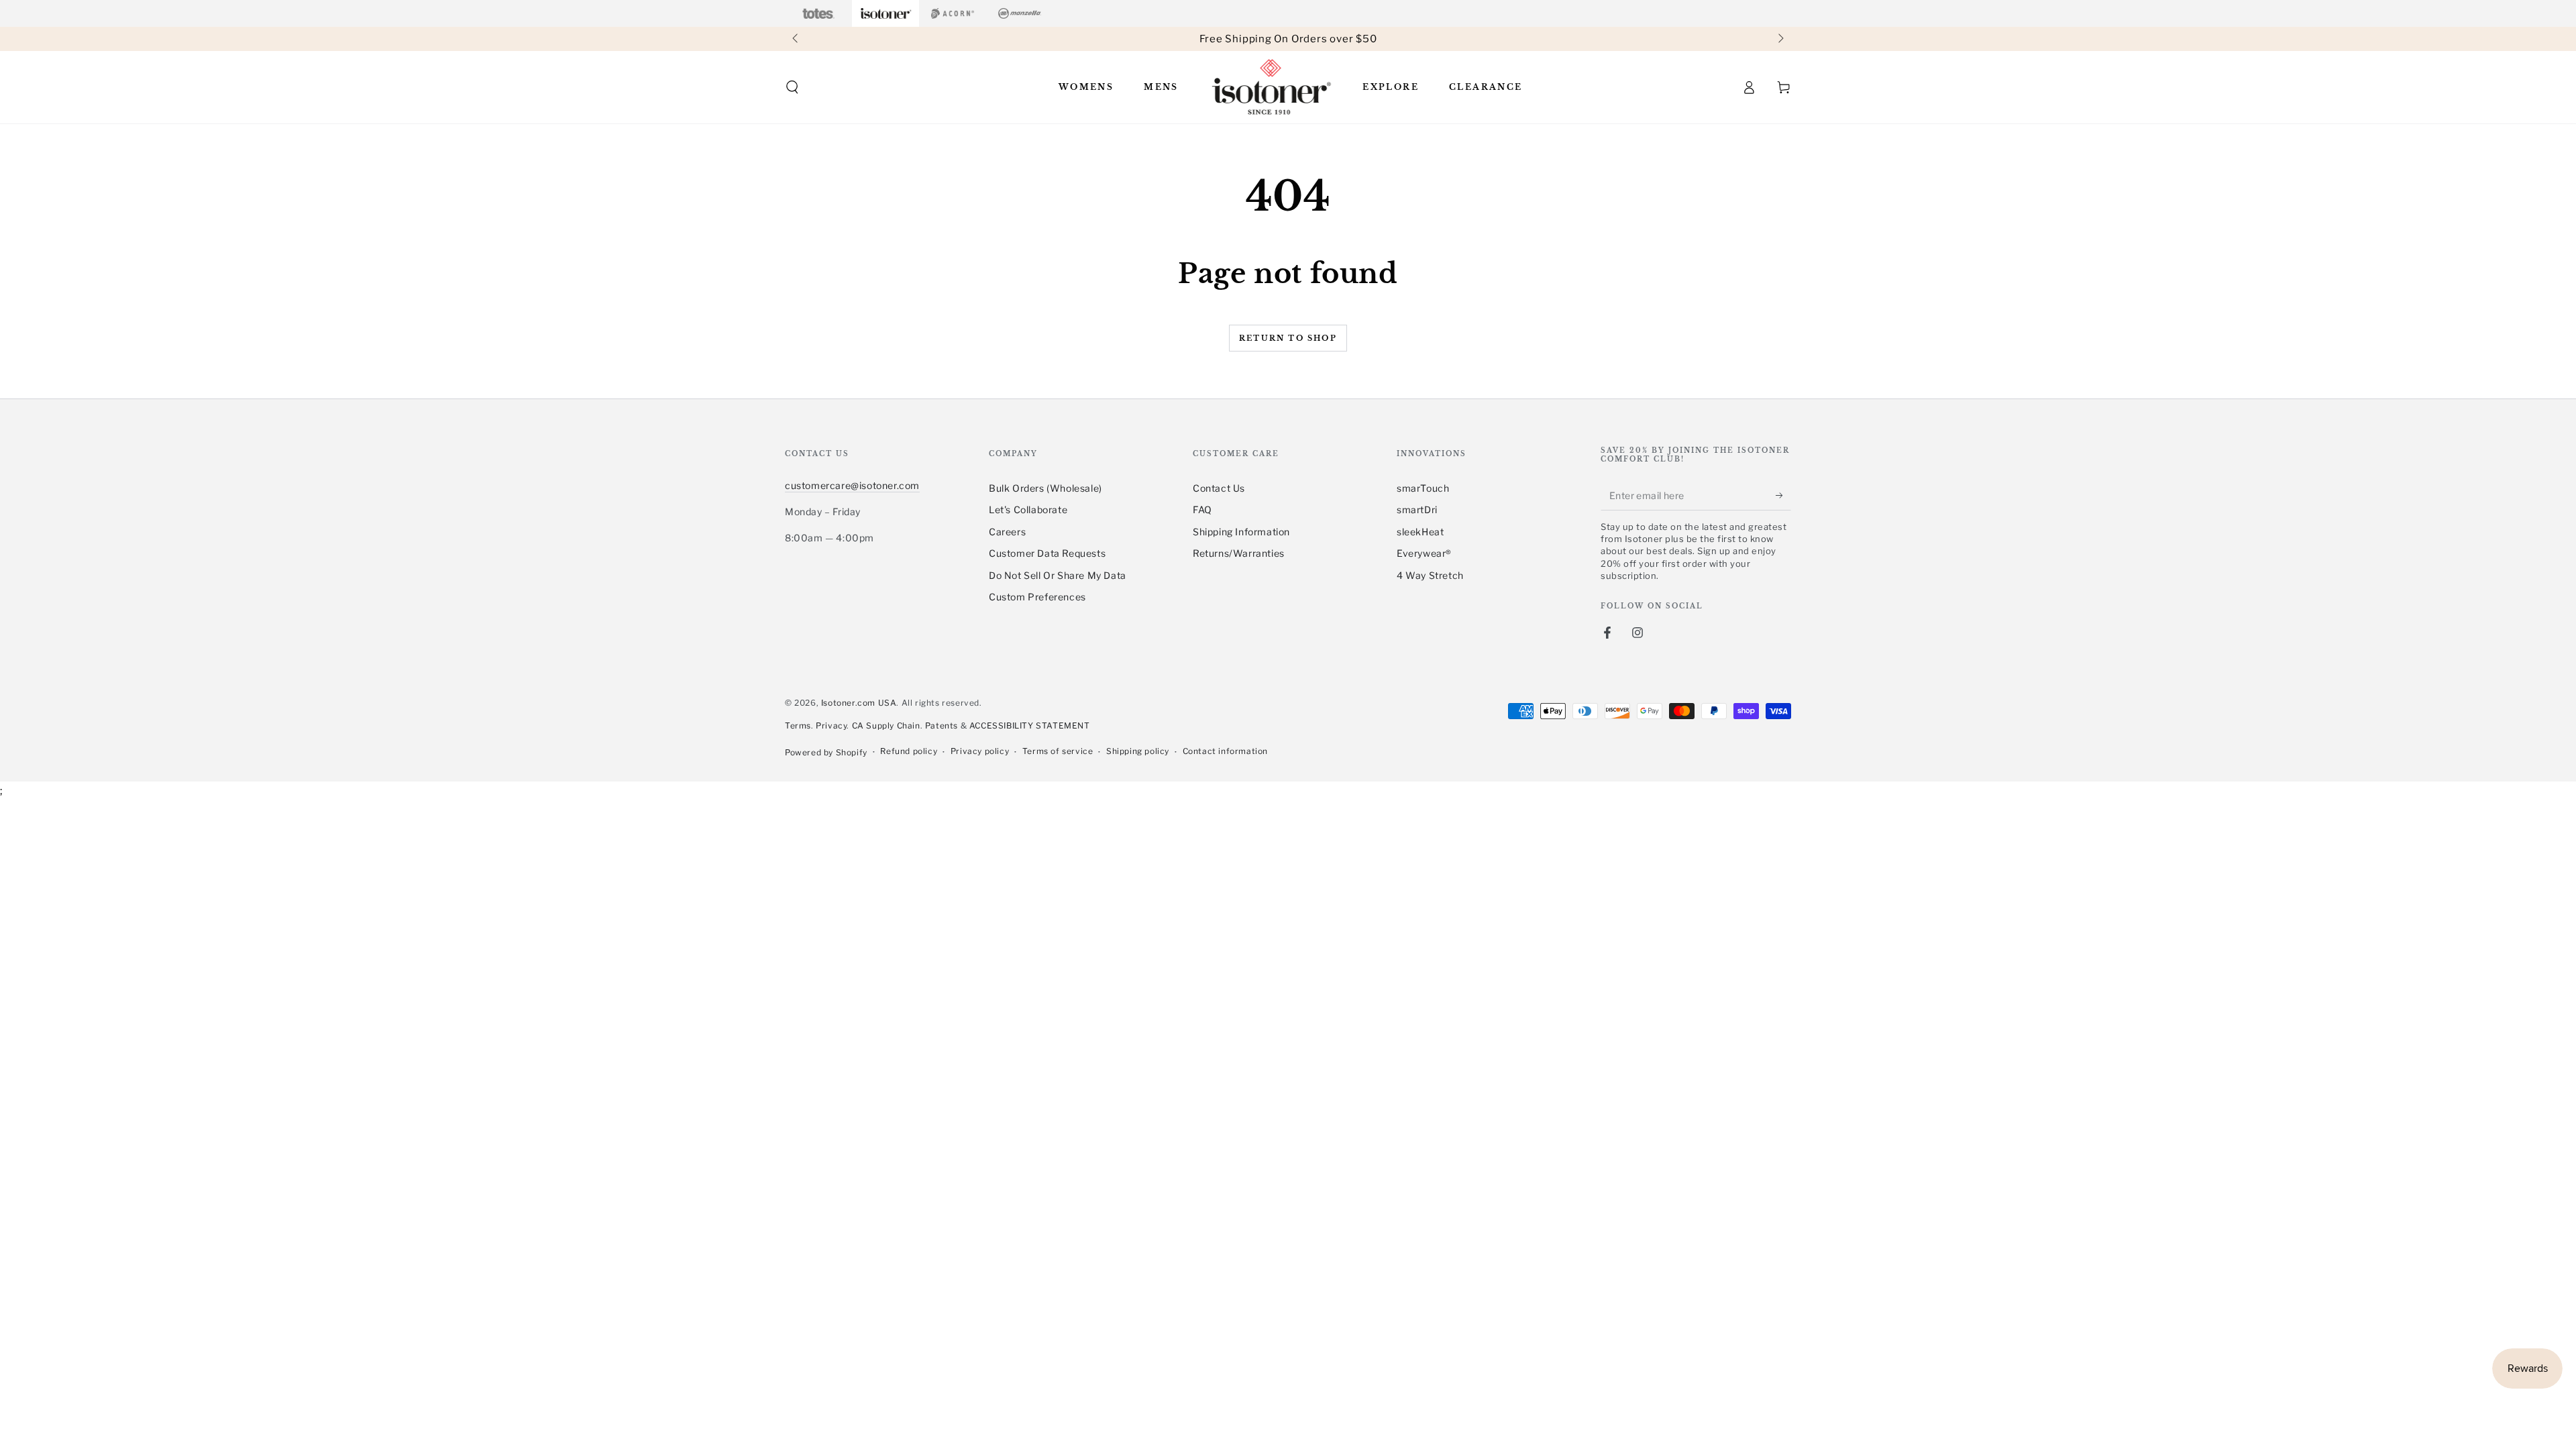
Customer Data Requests (1047, 553)
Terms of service (1058, 751)
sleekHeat (1420, 532)
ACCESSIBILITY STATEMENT (1030, 726)
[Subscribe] (1783, 495)
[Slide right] (1780, 39)
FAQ (1202, 509)
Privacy (831, 726)
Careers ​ (1009, 532)
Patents (942, 726)
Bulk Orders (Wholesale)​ (1045, 488)
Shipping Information (1241, 532)
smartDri (1417, 509)
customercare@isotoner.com (852, 485)
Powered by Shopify (826, 752)
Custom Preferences (1037, 597)
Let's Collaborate (1028, 509)
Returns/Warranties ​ (1240, 553)
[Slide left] (796, 39)
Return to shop (1288, 338)
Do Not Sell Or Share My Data (1058, 575)
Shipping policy (1138, 751)
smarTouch (1423, 488)
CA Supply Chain (886, 726)
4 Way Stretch (1430, 575)
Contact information (1225, 751)
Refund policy (909, 751)
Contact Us (1219, 488)
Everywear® (1424, 553)
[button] (792, 87)
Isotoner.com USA (859, 703)
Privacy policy (980, 751)
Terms (798, 726)
